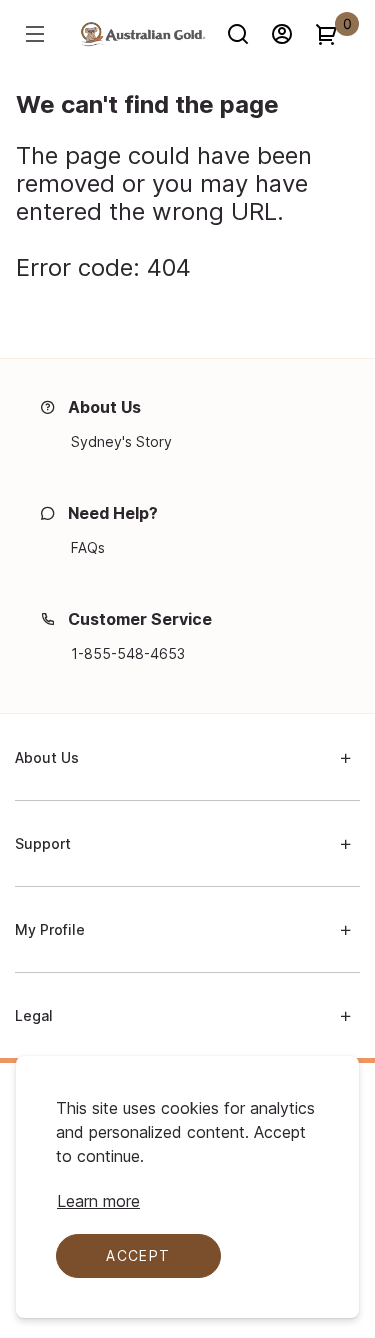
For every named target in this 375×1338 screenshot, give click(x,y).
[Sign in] (291, 34)
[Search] (247, 34)
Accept (138, 1255)
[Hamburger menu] (38, 34)
